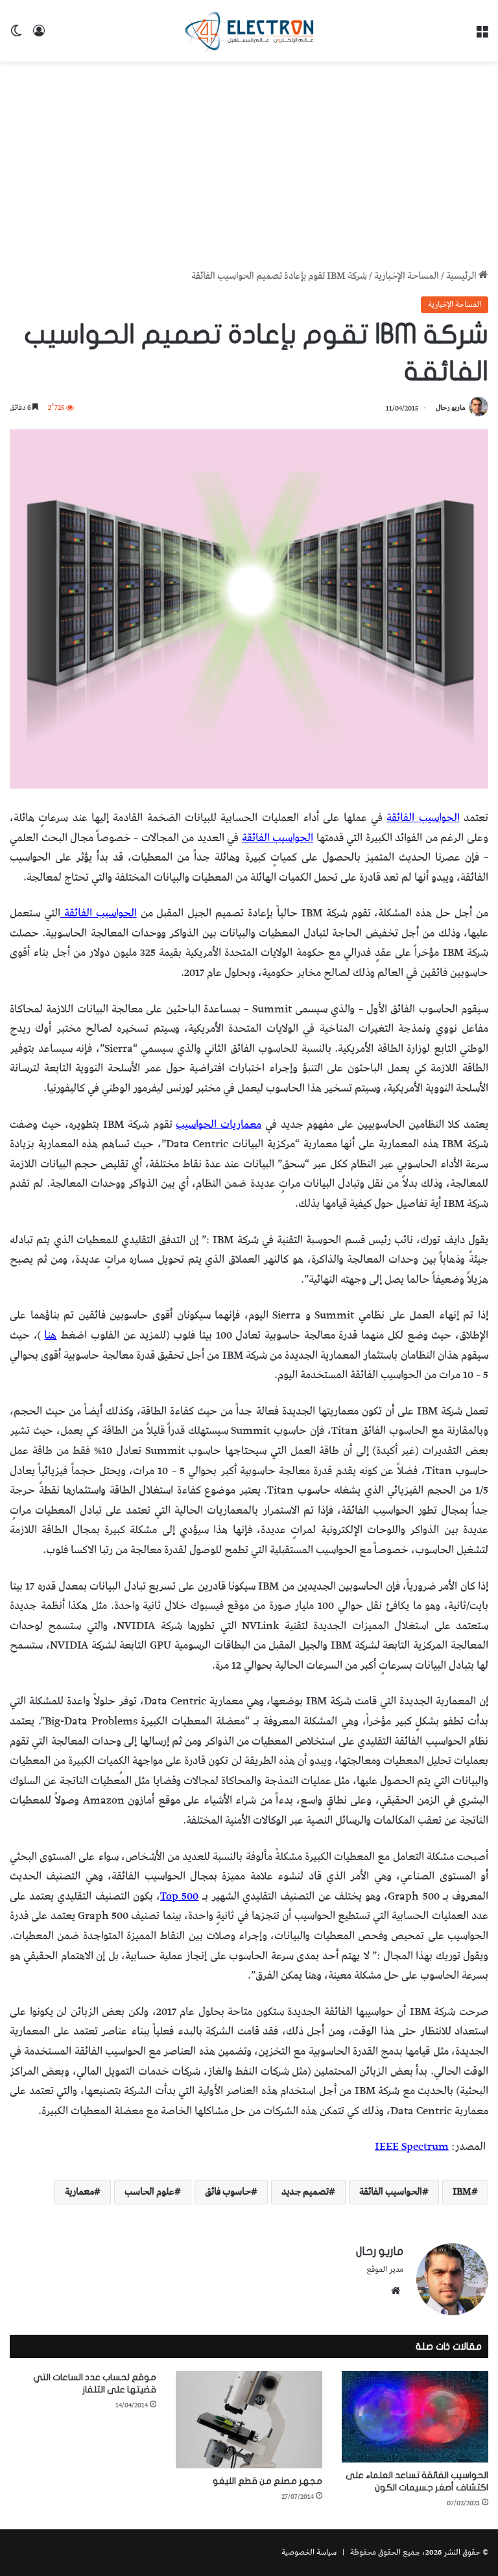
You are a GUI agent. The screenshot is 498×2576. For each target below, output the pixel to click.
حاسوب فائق (228, 2192)
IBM (462, 2192)
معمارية (79, 2192)
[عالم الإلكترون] (249, 31)
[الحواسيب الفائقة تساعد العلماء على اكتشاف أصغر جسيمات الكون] (415, 2417)
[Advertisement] (249, 165)
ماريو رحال (451, 408)
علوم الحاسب (149, 2192)
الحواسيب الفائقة (391, 2192)
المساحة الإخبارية (407, 276)
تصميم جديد (305, 2192)
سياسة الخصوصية (309, 2552)
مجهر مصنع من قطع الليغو (267, 2481)
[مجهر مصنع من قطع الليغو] (249, 2420)
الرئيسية (462, 276)
